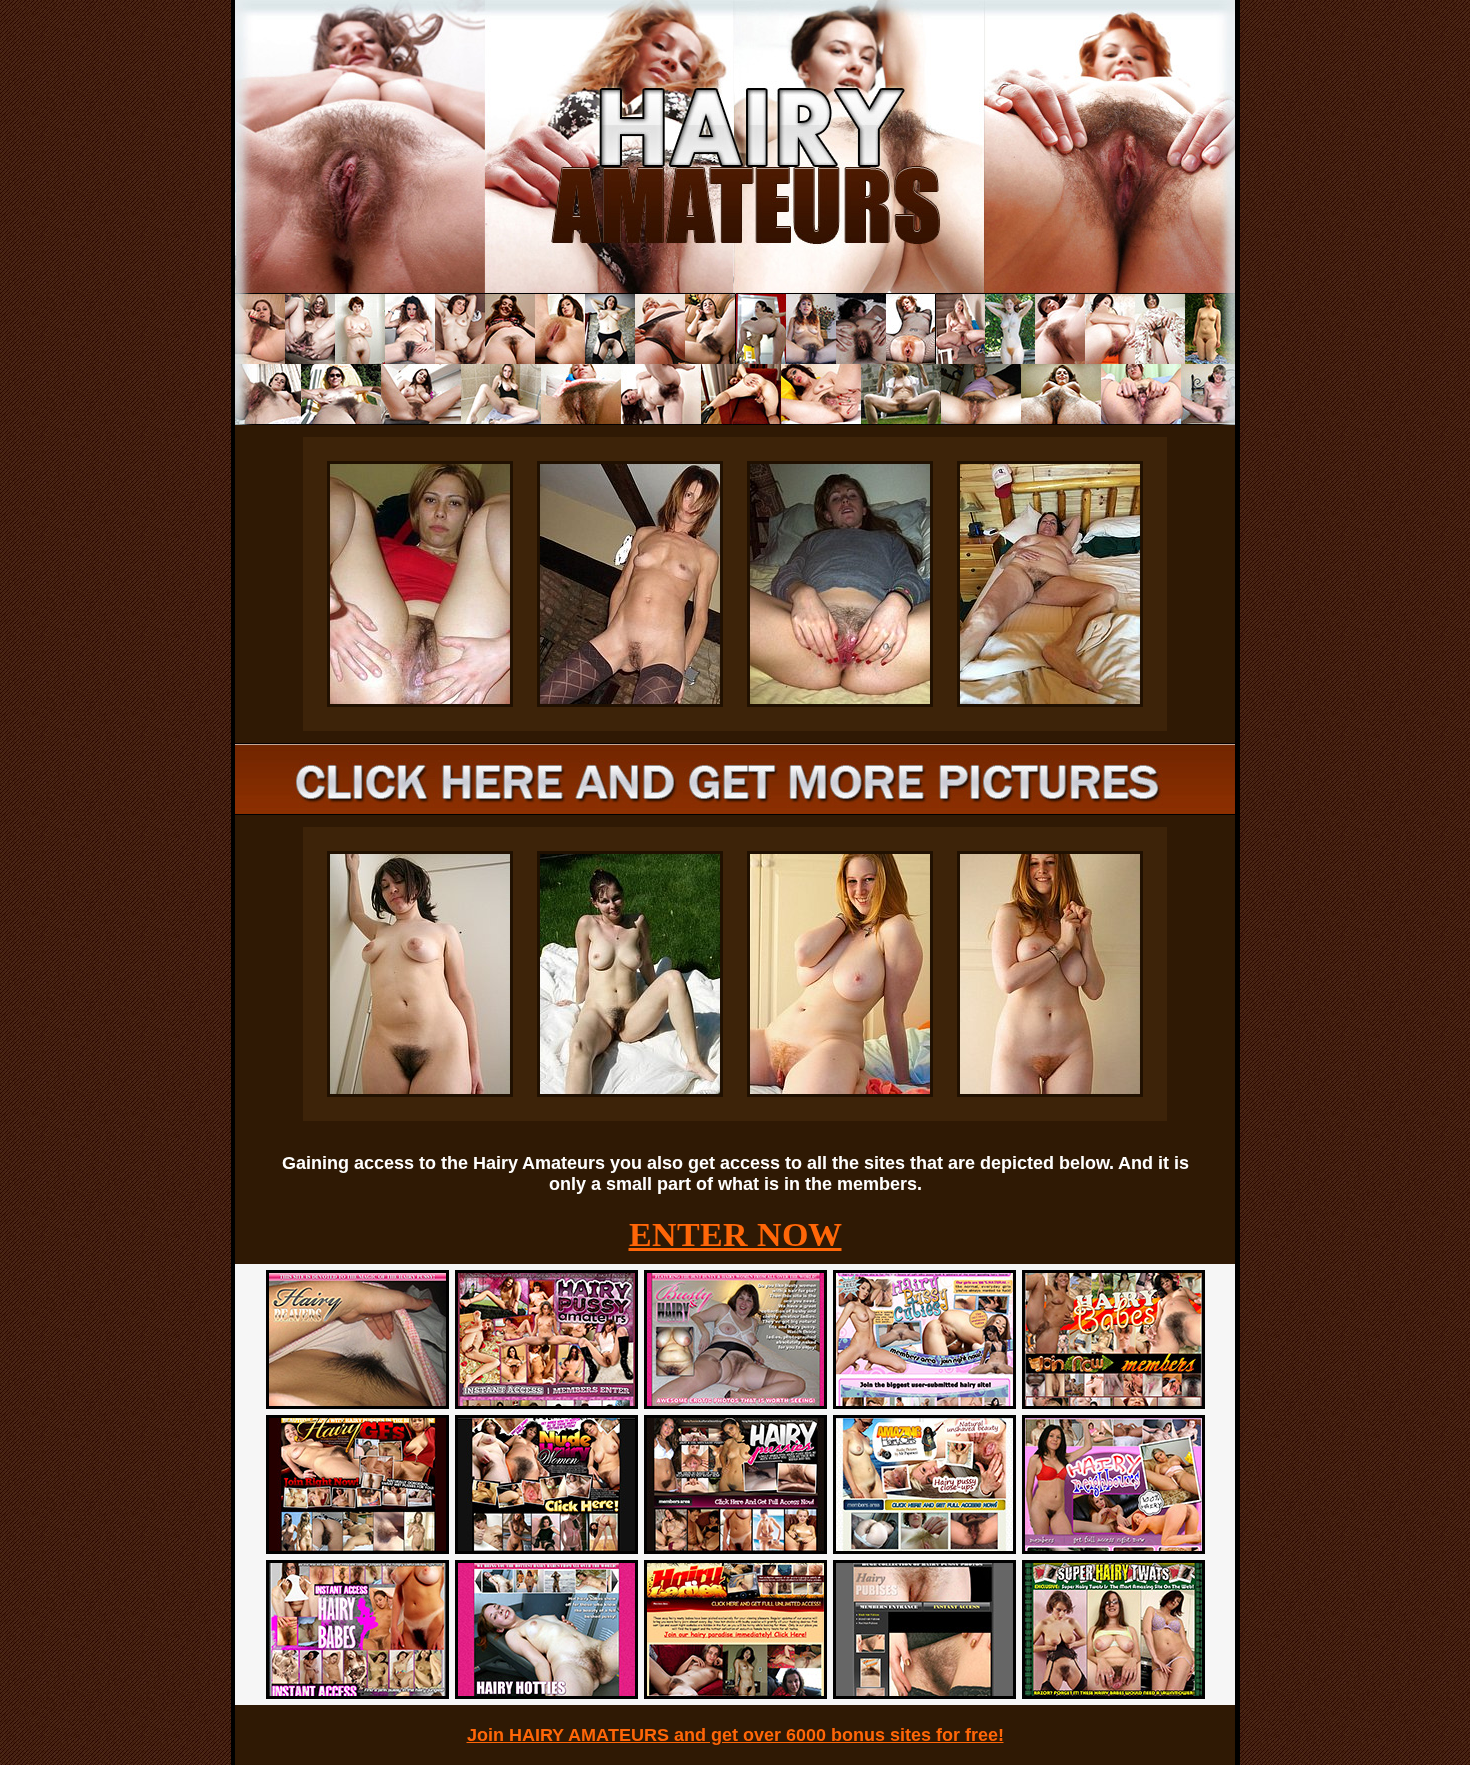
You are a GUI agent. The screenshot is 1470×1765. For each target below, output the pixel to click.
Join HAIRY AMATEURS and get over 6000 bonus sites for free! (735, 1735)
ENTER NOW (735, 1234)
